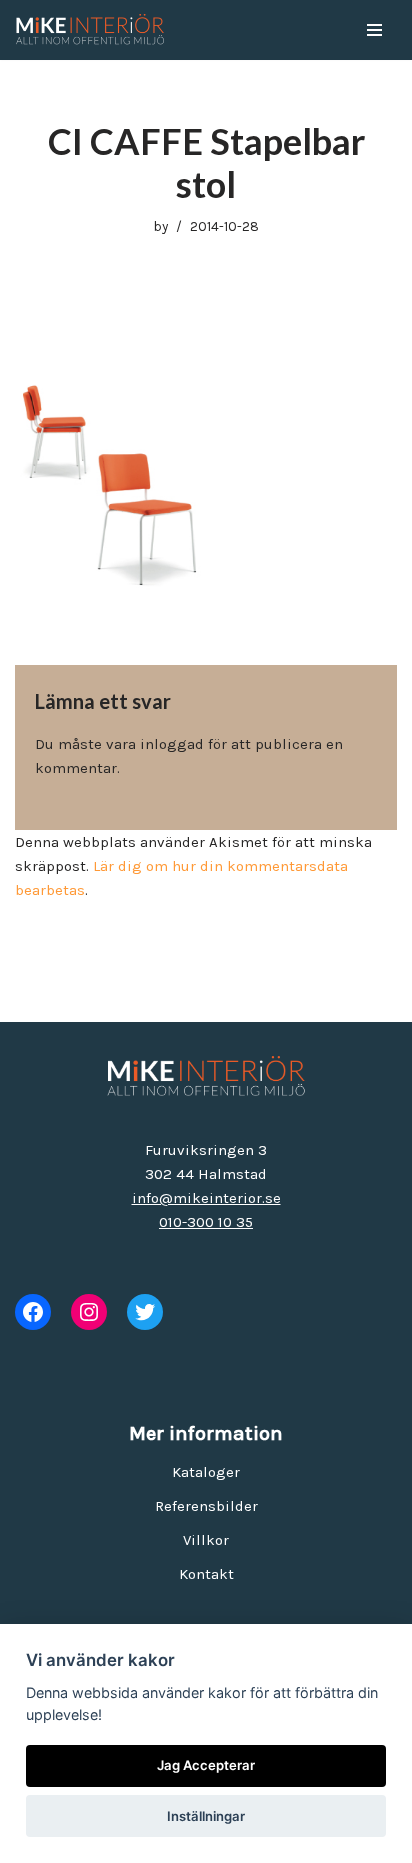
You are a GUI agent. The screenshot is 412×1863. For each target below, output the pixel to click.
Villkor (206, 1540)
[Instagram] (89, 1312)
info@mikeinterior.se (206, 1198)
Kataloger (206, 1472)
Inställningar (206, 1816)
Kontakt (206, 1574)
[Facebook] (33, 1312)
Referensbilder (206, 1506)
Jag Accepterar (206, 1765)
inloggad (172, 744)
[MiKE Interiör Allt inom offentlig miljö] (90, 30)
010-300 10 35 (206, 1222)
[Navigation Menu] (374, 30)
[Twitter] (145, 1312)
